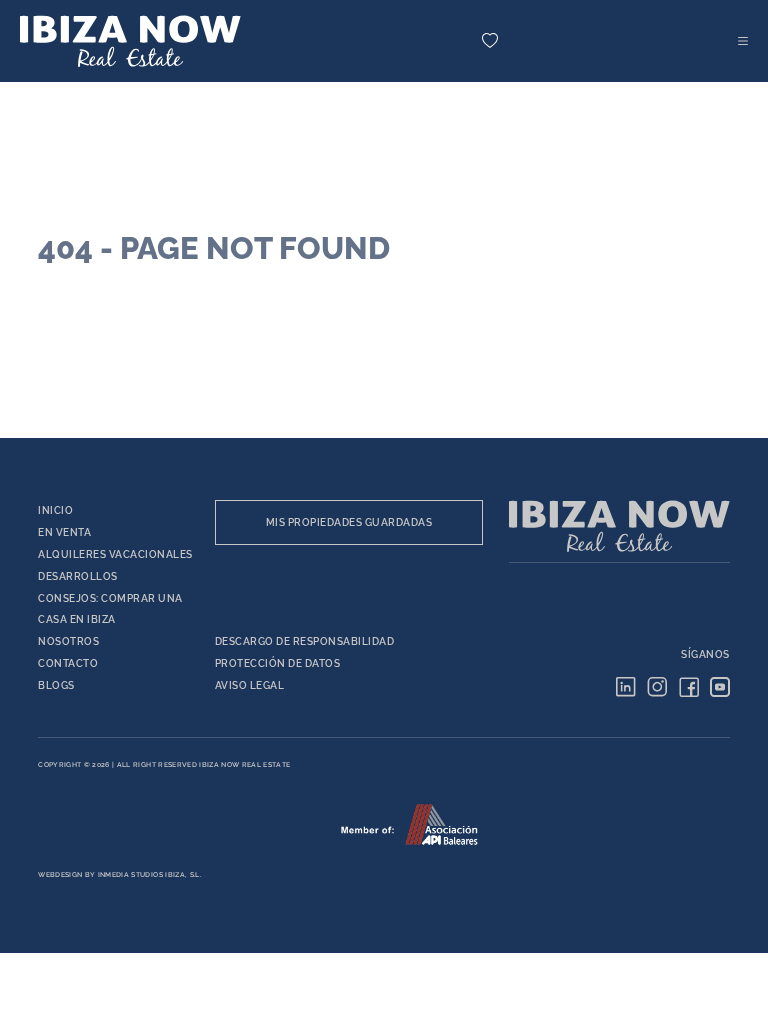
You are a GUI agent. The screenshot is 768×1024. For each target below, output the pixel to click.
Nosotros (68, 641)
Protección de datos (278, 663)
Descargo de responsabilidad (305, 641)
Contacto (68, 663)
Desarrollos (78, 576)
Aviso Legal (250, 685)
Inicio (55, 510)
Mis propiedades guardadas (349, 522)
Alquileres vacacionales (115, 554)
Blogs (56, 685)
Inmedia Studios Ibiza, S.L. (149, 875)
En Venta (64, 532)
